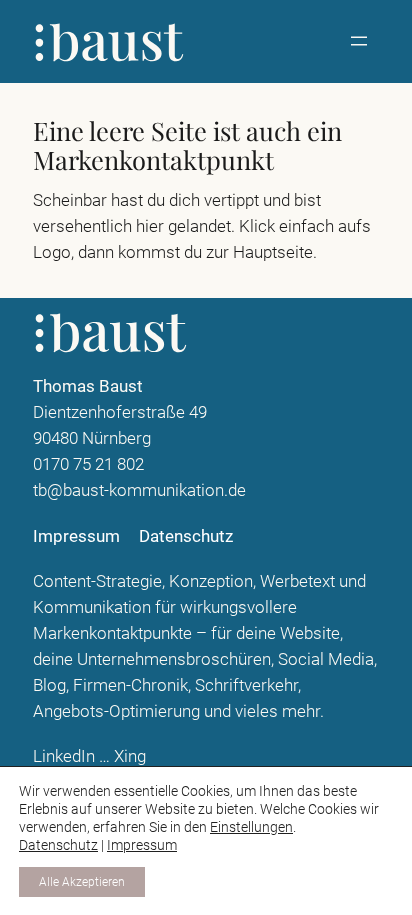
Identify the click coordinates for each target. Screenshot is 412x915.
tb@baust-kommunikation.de (139, 490)
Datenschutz (58, 845)
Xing (130, 756)
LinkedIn (64, 756)
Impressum (142, 845)
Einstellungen (251, 827)
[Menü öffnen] (359, 41)
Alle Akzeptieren (82, 882)
